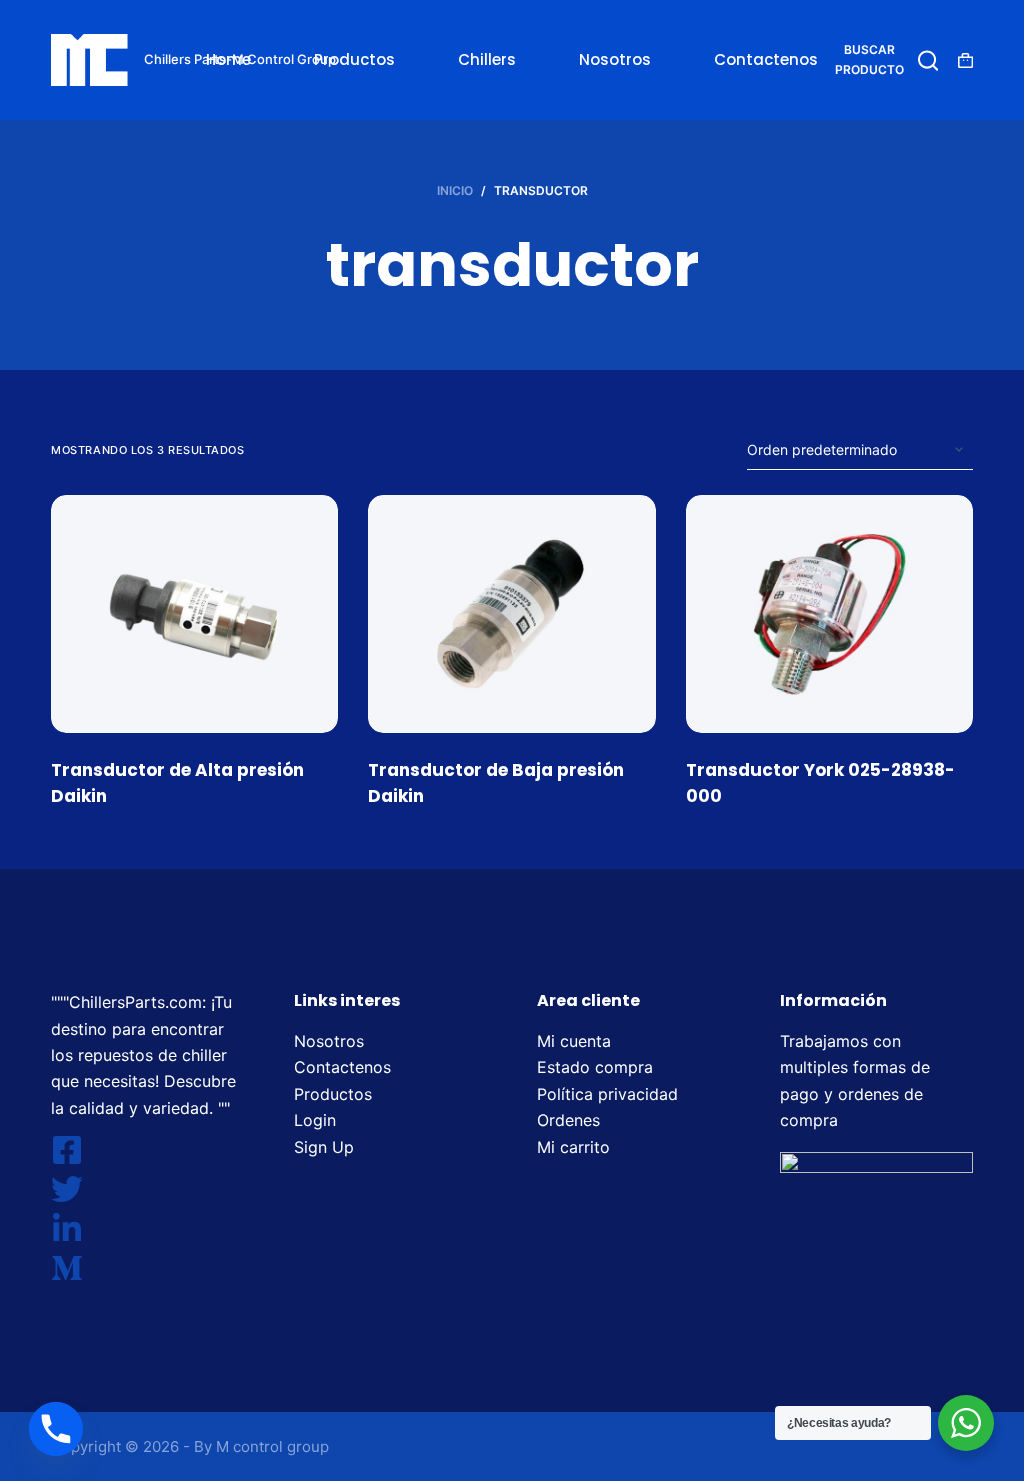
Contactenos (766, 59)
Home (228, 59)
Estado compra (595, 1067)
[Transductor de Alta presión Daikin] (194, 614)
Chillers (487, 59)
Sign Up (324, 1147)
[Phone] (56, 1429)
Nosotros (615, 59)
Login (315, 1120)
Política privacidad (607, 1094)
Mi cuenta (574, 1041)
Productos (354, 59)
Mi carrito (573, 1147)
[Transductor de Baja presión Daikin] (511, 614)
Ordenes (568, 1120)
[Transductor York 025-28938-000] (829, 614)
